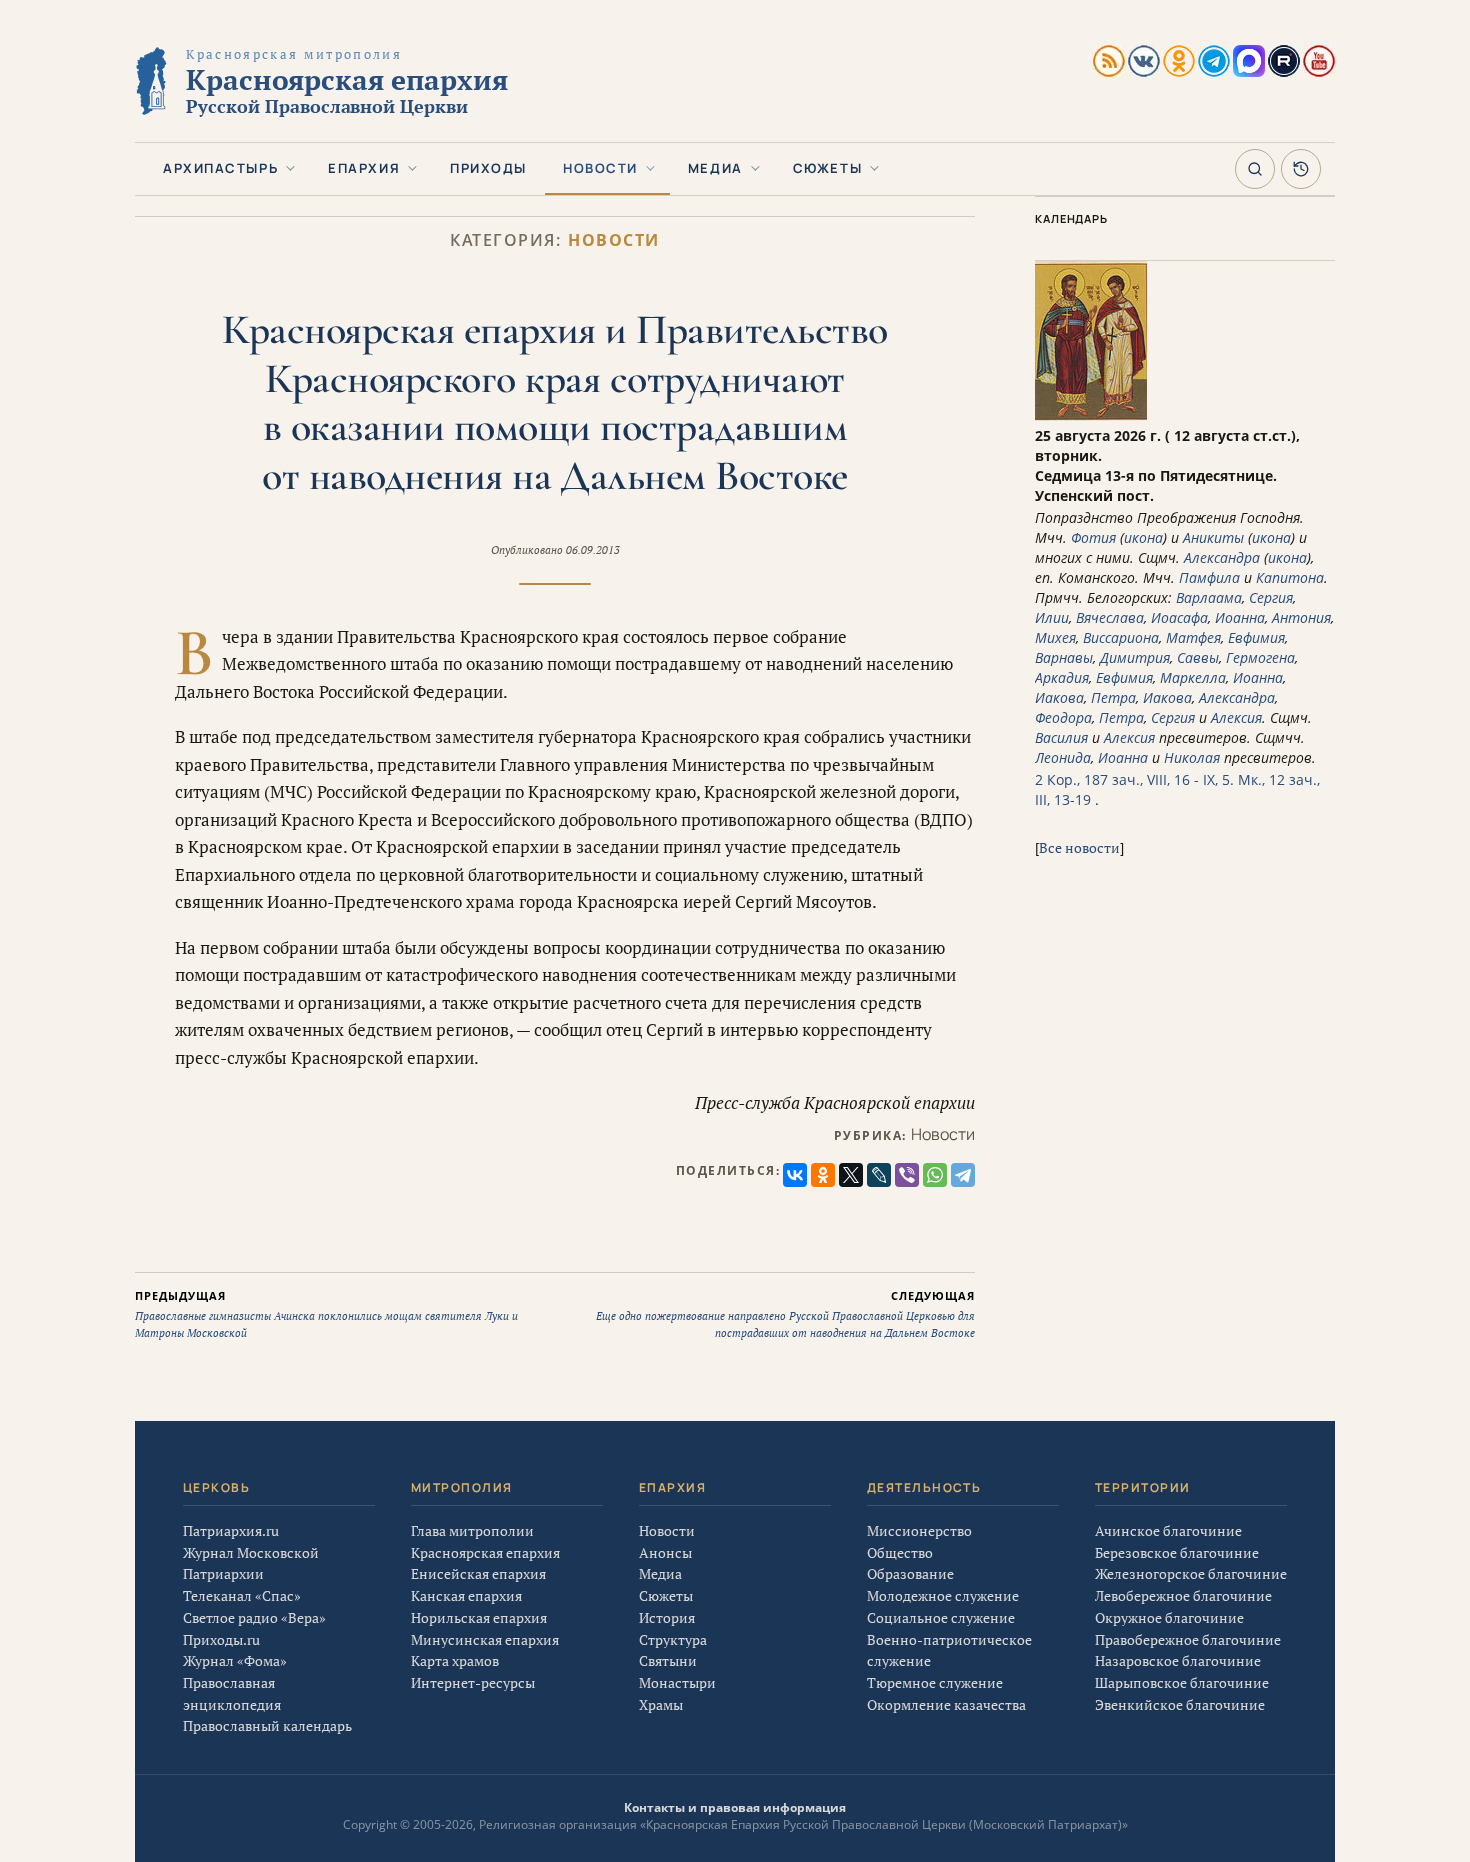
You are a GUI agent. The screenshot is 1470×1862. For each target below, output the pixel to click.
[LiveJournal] (879, 1175)
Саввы (1198, 657)
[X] (851, 1175)
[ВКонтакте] (795, 1175)
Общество (900, 1552)
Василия (1061, 737)
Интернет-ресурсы (473, 1682)
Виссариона (1121, 637)
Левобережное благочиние (1183, 1595)
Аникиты (1213, 537)
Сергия (1271, 597)
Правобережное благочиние (1188, 1639)
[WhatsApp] (935, 1175)
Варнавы (1064, 657)
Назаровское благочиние (1178, 1660)
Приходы (488, 168)
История (667, 1617)
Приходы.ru (221, 1639)
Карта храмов (455, 1660)
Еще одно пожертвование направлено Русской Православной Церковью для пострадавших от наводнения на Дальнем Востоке (785, 1314)
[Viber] (907, 1175)
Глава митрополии (472, 1530)
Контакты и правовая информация (735, 1807)
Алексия (1236, 717)
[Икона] (1091, 415)
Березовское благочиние (1177, 1552)
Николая (1192, 757)
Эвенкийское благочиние (1180, 1704)
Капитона (1290, 577)
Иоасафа (1179, 617)
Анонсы (665, 1552)
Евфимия (1256, 637)
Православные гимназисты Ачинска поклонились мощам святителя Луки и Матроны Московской (326, 1314)
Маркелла (1193, 677)
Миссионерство (919, 1530)
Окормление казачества (946, 1704)
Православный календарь (267, 1725)
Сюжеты (827, 168)
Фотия (1093, 537)
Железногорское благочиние (1191, 1573)
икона (1143, 537)
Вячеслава (1110, 617)
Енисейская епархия (478, 1573)
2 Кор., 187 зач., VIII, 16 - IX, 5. (1134, 779)
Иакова (1059, 697)
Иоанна (1240, 617)
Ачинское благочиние (1168, 1530)
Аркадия (1062, 677)
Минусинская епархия (485, 1639)
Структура (673, 1639)
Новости (600, 168)
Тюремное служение (935, 1682)
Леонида (1063, 757)
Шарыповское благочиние (1182, 1682)
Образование (910, 1573)
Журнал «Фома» (235, 1660)
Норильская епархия (479, 1617)
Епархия (364, 168)
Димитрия (1135, 657)
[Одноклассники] (823, 1175)
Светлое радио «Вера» (254, 1617)
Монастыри (677, 1682)
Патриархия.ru (231, 1530)
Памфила (1209, 577)
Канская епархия (466, 1595)
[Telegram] (963, 1175)
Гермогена (1260, 657)
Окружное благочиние (1169, 1617)
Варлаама (1209, 597)
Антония (1301, 617)
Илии (1052, 617)
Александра (1222, 557)
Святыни (668, 1660)
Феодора (1063, 717)
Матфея (1193, 637)
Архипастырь (220, 168)
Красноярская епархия (485, 1552)
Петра (1113, 697)
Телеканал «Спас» (242, 1595)
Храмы (661, 1704)
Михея (1055, 637)
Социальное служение (941, 1617)
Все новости (1079, 847)
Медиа (715, 168)
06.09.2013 (593, 550)
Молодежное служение (943, 1595)
